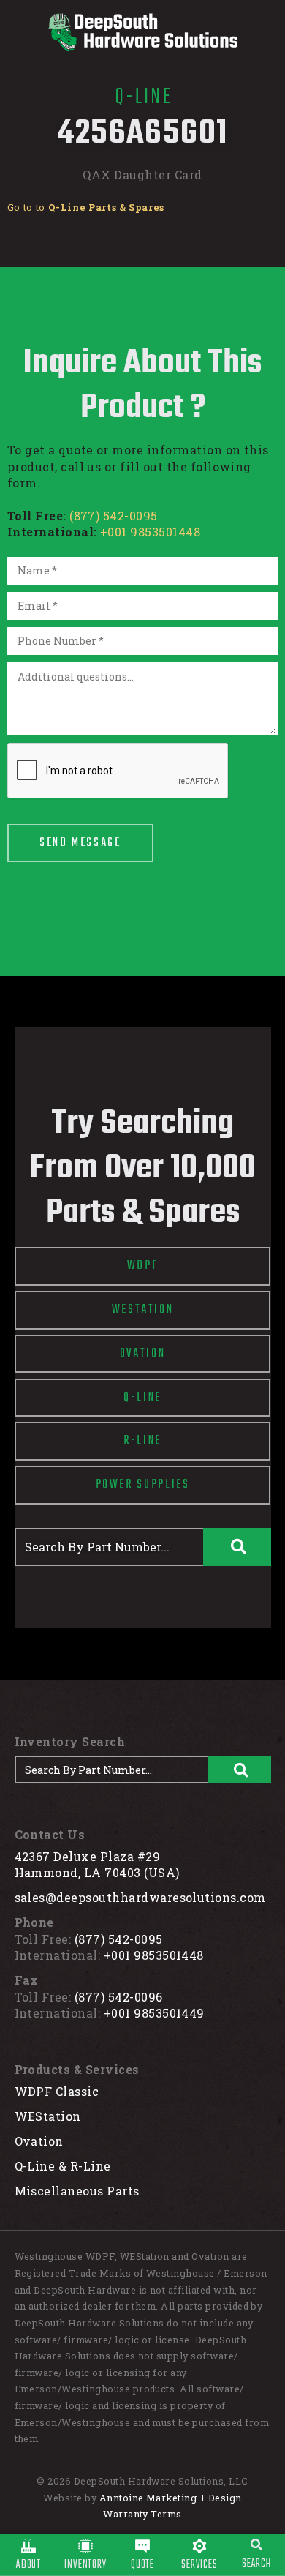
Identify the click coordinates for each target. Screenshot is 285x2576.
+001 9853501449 (154, 2013)
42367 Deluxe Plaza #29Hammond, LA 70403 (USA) (97, 1865)
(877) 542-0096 (119, 1997)
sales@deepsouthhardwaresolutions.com (140, 1897)
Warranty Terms (142, 2514)
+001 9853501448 (150, 532)
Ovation (39, 2141)
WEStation (48, 2116)
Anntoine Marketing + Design (171, 2498)
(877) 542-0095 (114, 516)
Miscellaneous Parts (77, 2191)
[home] (142, 32)
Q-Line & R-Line (63, 2166)
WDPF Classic (57, 2091)
